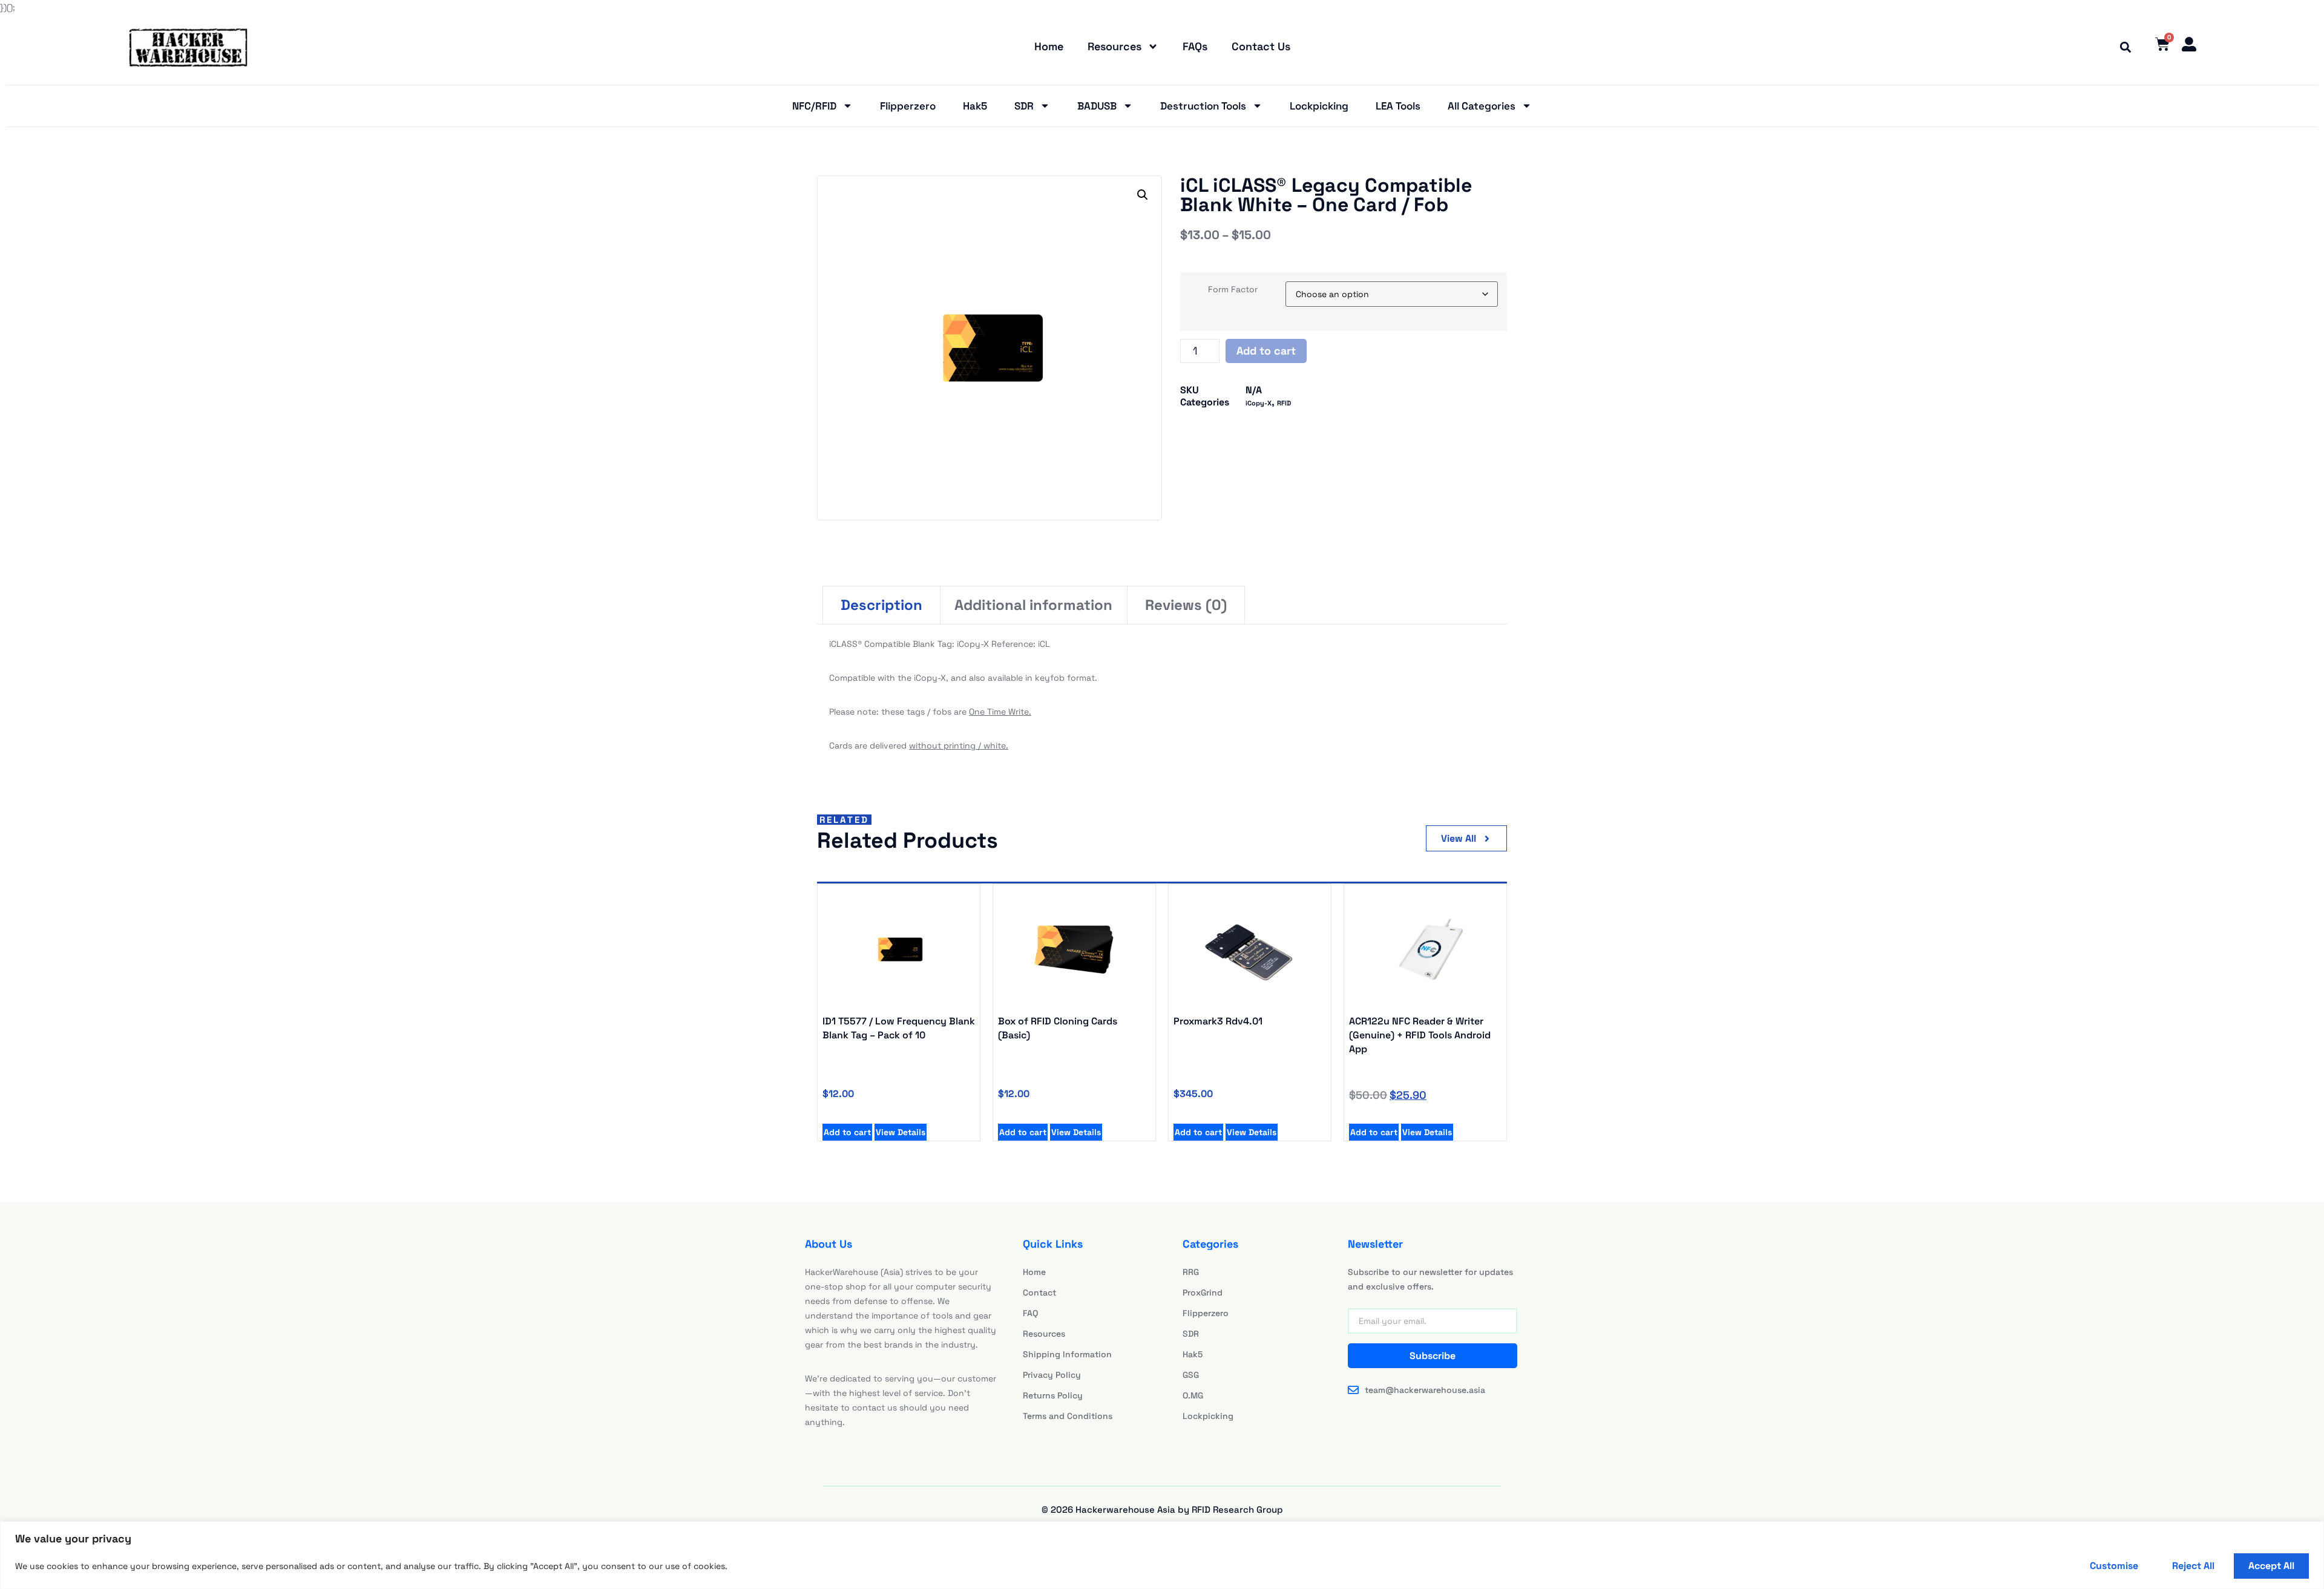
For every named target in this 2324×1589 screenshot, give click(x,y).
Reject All (2193, 1566)
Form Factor (1233, 289)
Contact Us (1261, 46)
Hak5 (975, 106)
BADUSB (1097, 106)
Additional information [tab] (1033, 605)
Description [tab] (881, 605)
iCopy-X (1259, 403)
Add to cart (1266, 351)
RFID (1284, 403)
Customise (2114, 1566)
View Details (901, 1132)
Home (1049, 46)
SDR (1024, 106)
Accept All (2271, 1566)
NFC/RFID (814, 106)
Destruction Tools (1203, 106)
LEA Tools (1398, 106)
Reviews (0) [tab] (1186, 605)
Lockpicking (1319, 106)
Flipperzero (908, 106)
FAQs (1195, 46)
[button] (2125, 47)
